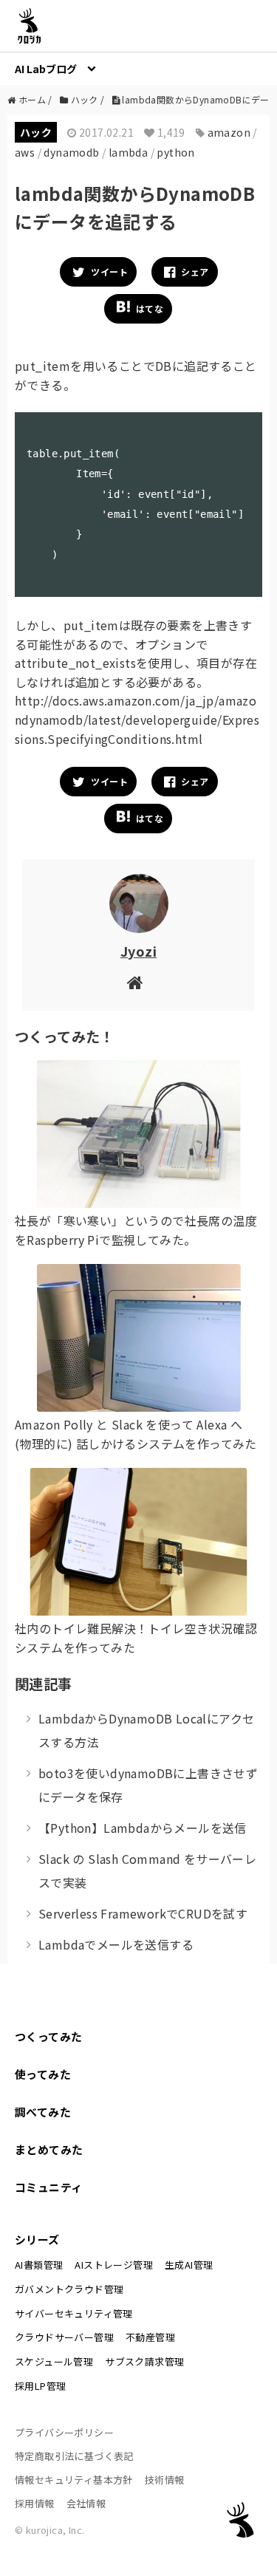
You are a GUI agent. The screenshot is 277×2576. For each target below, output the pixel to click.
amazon (229, 132)
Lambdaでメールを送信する (116, 1944)
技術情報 (165, 2480)
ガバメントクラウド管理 (69, 2289)
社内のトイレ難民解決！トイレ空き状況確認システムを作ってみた (136, 1638)
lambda (128, 152)
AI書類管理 (39, 2265)
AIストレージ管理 (114, 2265)
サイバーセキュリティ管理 (74, 2313)
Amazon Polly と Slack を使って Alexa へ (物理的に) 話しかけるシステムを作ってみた (136, 1434)
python (175, 152)
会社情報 (86, 2503)
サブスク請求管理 (144, 2361)
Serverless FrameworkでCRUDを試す (143, 1913)
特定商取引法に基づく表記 (74, 2456)
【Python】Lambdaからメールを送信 (143, 1828)
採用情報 (35, 2503)
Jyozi (138, 951)
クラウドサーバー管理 (64, 2337)
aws (25, 152)
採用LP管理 (40, 2386)
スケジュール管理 (54, 2361)
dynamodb (71, 152)
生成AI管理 (189, 2265)
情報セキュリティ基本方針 (74, 2480)
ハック (36, 132)
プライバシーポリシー (64, 2432)
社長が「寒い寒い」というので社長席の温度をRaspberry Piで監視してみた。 (136, 1230)
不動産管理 (150, 2337)
